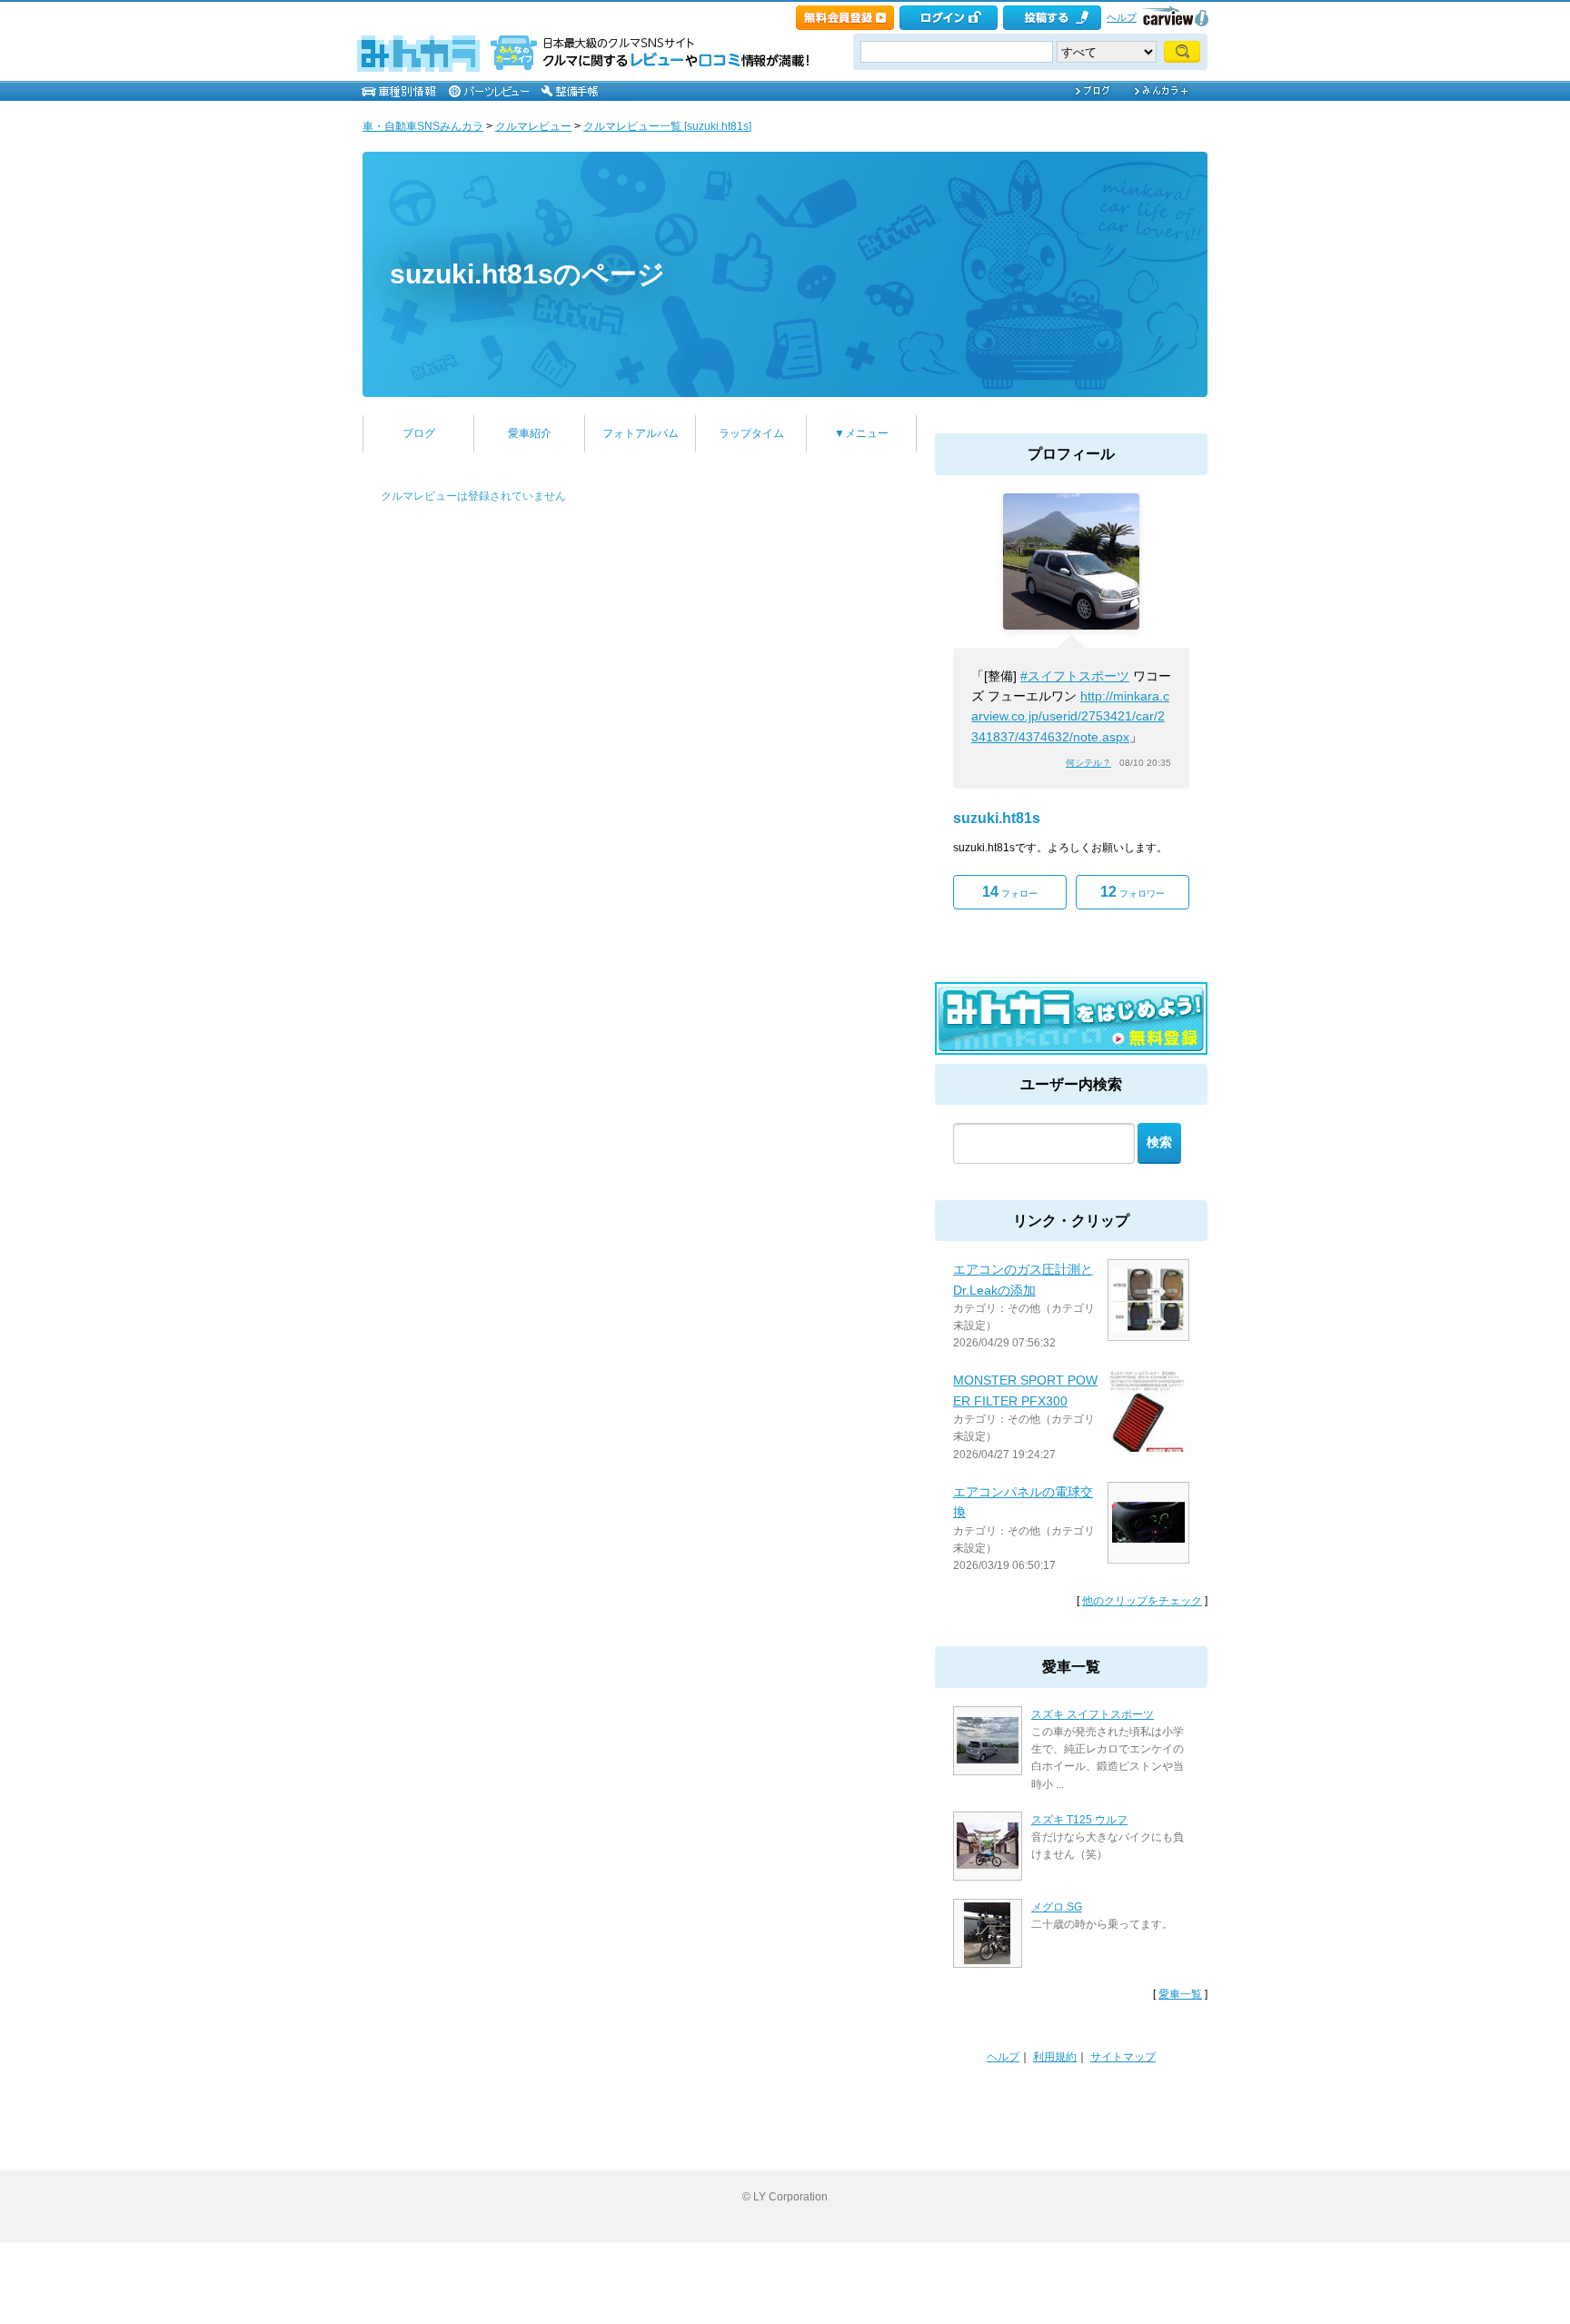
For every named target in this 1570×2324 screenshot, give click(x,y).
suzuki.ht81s (997, 818)
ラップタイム (751, 433)
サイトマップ (1123, 2057)
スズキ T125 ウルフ (1079, 1820)
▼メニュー (861, 433)
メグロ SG (1057, 1907)
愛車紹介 (530, 433)
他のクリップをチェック (1142, 1601)
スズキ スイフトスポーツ (1093, 1714)
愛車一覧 (1180, 1994)
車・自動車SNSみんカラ (423, 126)
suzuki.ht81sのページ (527, 274)
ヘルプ (1122, 17)
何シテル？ (1088, 763)
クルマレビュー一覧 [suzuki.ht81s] (667, 126)
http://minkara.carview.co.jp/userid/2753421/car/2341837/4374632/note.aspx (1070, 716)
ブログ (419, 433)
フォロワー (1133, 892)
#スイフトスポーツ (1075, 676)
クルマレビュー (533, 126)
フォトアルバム (641, 433)
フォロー (1010, 892)
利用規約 (1055, 2057)
